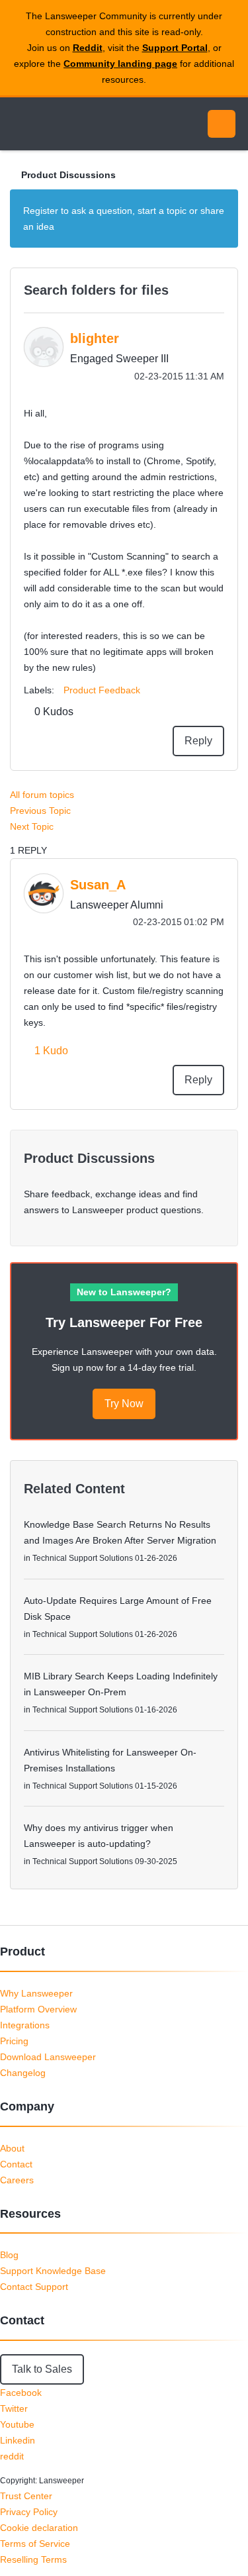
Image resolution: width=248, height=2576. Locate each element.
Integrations (25, 2025)
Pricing (14, 2041)
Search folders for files (96, 290)
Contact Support (34, 2287)
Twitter (14, 2408)
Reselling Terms (33, 2559)
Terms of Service (35, 2544)
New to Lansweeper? (124, 1292)
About (12, 2148)
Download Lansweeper (48, 2057)
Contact (16, 2164)
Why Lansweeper (36, 1993)
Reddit (88, 48)
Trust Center (26, 2496)
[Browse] (20, 124)
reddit (12, 2456)
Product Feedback (102, 690)
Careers (17, 2180)
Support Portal (175, 48)
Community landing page (120, 64)
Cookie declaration (39, 2528)
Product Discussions (68, 175)
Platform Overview (38, 2009)
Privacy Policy (29, 2512)
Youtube (17, 2424)
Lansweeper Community (73, 124)
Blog (9, 2255)
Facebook (21, 2393)
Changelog (23, 2073)
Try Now (124, 1404)
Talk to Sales (42, 2369)
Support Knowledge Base (53, 2271)
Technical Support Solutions (83, 1558)
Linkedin (18, 2440)
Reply (198, 741)
